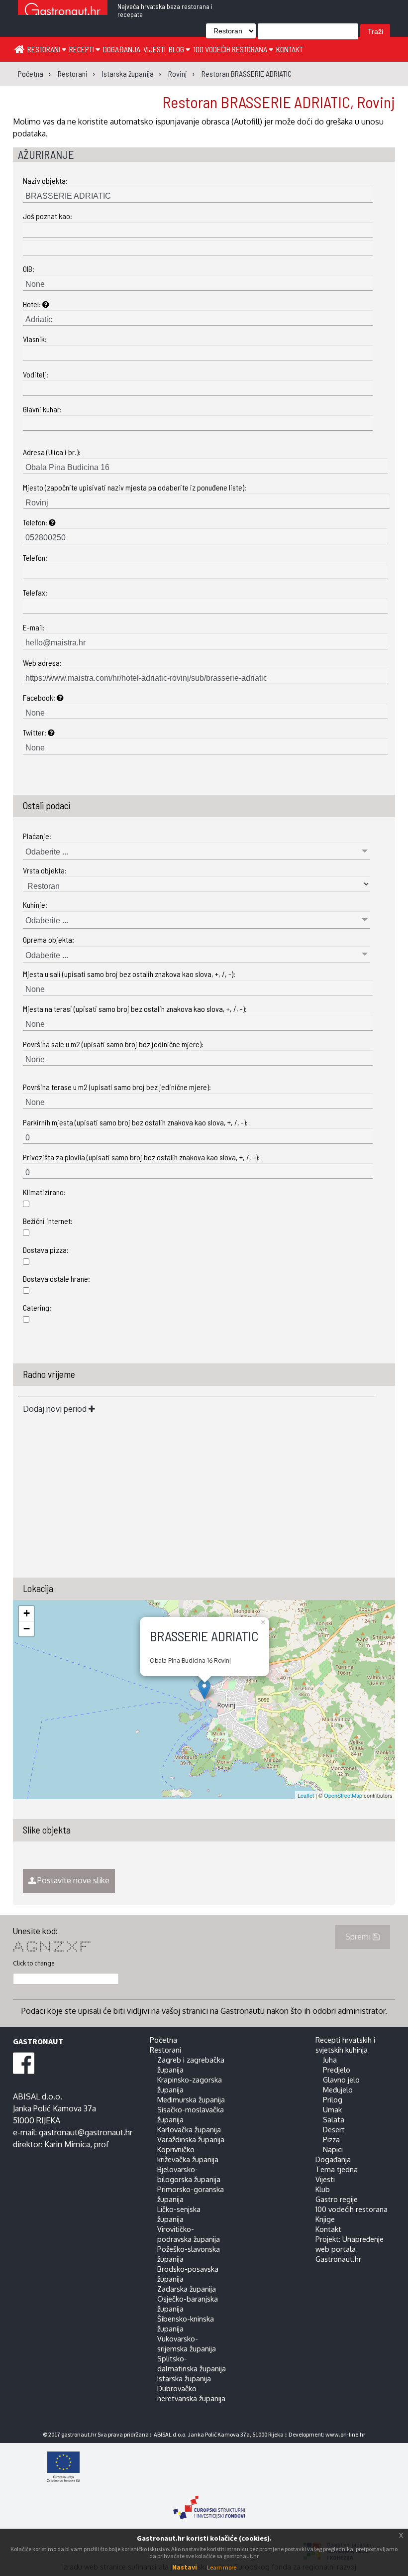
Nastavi (185, 2567)
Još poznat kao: (48, 216)
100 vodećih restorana (231, 49)
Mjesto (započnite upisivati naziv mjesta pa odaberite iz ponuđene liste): (135, 487)
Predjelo (337, 2070)
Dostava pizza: (46, 1250)
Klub (323, 2189)
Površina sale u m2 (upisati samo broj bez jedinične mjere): (113, 1044)
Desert (334, 2129)
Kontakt (290, 49)
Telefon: (36, 522)
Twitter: (35, 732)
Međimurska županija (191, 2099)
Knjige (325, 2219)
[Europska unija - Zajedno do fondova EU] (209, 2468)
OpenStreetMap (343, 1795)
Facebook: (40, 697)
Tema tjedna (337, 2169)
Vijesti (154, 49)
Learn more (222, 2567)
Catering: (37, 1307)
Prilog (333, 2099)
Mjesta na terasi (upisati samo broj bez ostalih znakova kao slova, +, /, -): (135, 1009)
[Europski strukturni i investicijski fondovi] (209, 2502)
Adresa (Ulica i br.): (52, 452)
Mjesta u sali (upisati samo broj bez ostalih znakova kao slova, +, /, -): (129, 974)
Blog (177, 49)
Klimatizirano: (44, 1192)
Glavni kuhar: (42, 409)
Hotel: (33, 304)
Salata (334, 2119)
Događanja (122, 49)
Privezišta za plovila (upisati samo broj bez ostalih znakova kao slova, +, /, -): (141, 1157)
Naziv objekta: (45, 181)
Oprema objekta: (49, 939)
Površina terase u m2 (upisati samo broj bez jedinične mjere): (117, 1087)
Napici (333, 2149)
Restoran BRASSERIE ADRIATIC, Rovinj (279, 102)
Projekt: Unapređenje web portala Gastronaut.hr (350, 2249)
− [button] (27, 1629)
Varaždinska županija (191, 2139)
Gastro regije (337, 2199)
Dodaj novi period (56, 1409)
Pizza (331, 2139)
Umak (332, 2109)
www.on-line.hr (345, 2434)
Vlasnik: (35, 339)
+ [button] (27, 1613)
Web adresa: (42, 663)
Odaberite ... (47, 852)
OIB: (29, 269)
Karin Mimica (67, 2144)
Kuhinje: (35, 905)
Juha (330, 2060)
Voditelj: (36, 374)
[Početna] (19, 49)
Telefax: (35, 592)
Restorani (45, 49)
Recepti (82, 49)
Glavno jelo (341, 2080)
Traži (375, 31)
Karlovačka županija (189, 2129)
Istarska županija (184, 2378)
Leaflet (306, 1795)
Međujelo (338, 2089)
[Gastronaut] (63, 11)
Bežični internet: (48, 1221)
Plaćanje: (37, 836)
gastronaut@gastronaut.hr (86, 2132)
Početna (163, 2040)
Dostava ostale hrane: (56, 1279)
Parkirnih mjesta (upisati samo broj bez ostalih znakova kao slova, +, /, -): (135, 1122)
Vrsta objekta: (45, 870)
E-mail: (34, 627)
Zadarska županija (187, 2289)
